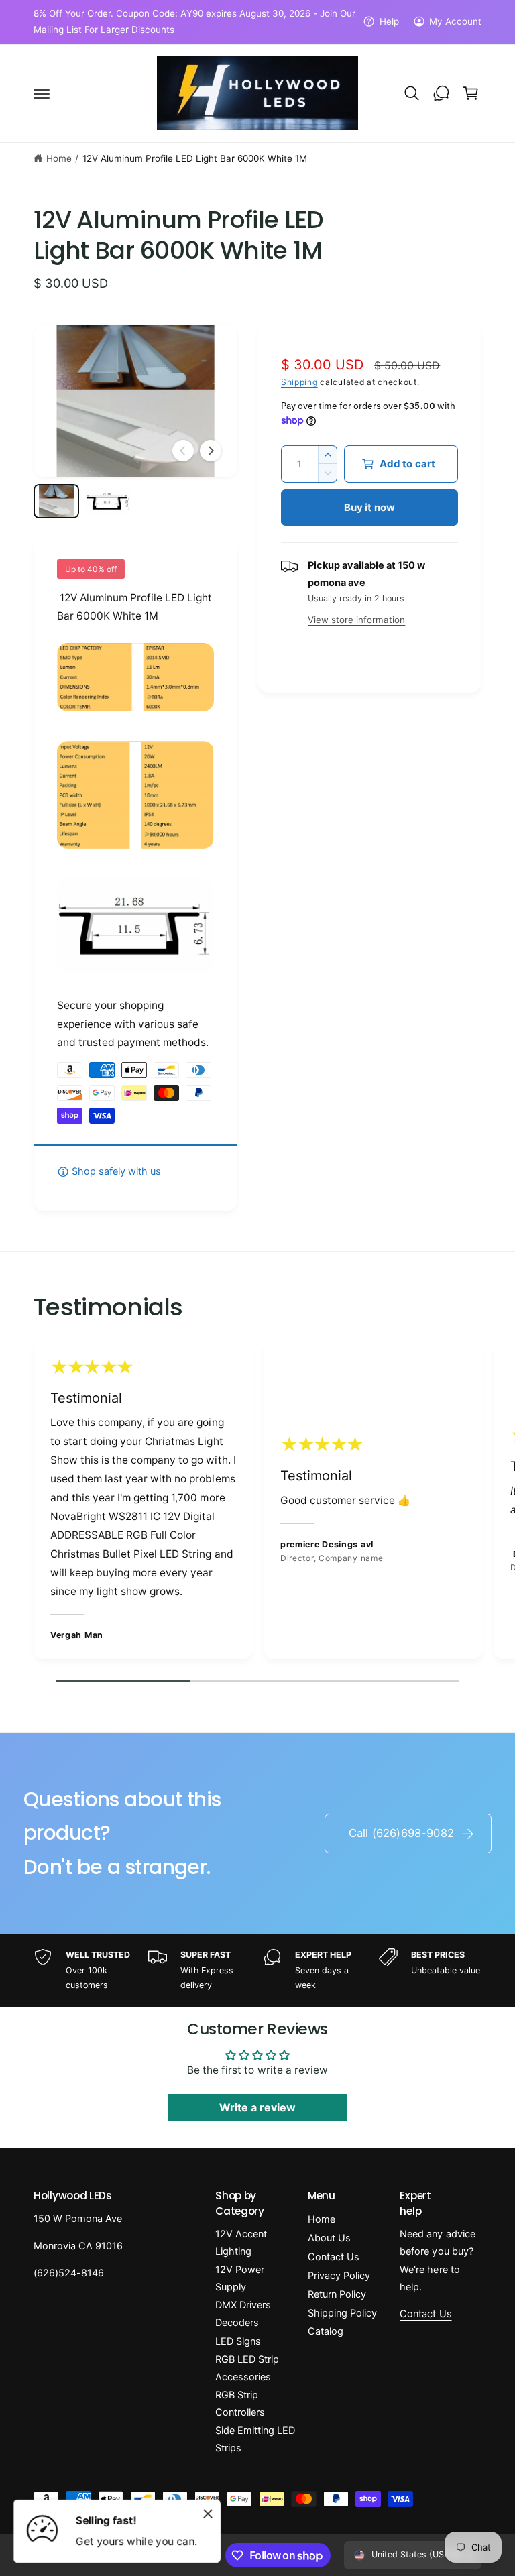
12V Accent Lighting (241, 2243)
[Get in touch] (441, 93)
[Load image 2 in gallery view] (109, 501)
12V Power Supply (240, 2278)
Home (59, 158)
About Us (329, 2238)
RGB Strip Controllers (240, 2404)
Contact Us (334, 2257)
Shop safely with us (116, 1171)
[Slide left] (183, 451)
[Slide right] (211, 451)
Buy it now (370, 507)
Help (389, 21)
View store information (356, 620)
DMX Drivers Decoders (243, 2314)
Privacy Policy (339, 2276)
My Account (455, 21)
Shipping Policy (342, 2313)
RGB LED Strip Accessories (247, 2368)
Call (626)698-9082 (401, 1833)
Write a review (257, 2107)
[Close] (208, 2514)
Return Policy (337, 2294)
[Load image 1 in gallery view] (56, 501)
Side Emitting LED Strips (255, 2439)
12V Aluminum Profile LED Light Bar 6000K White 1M (195, 158)
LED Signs (238, 2341)
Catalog (326, 2331)
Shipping (299, 382)
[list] (257, 1503)
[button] (42, 93)
